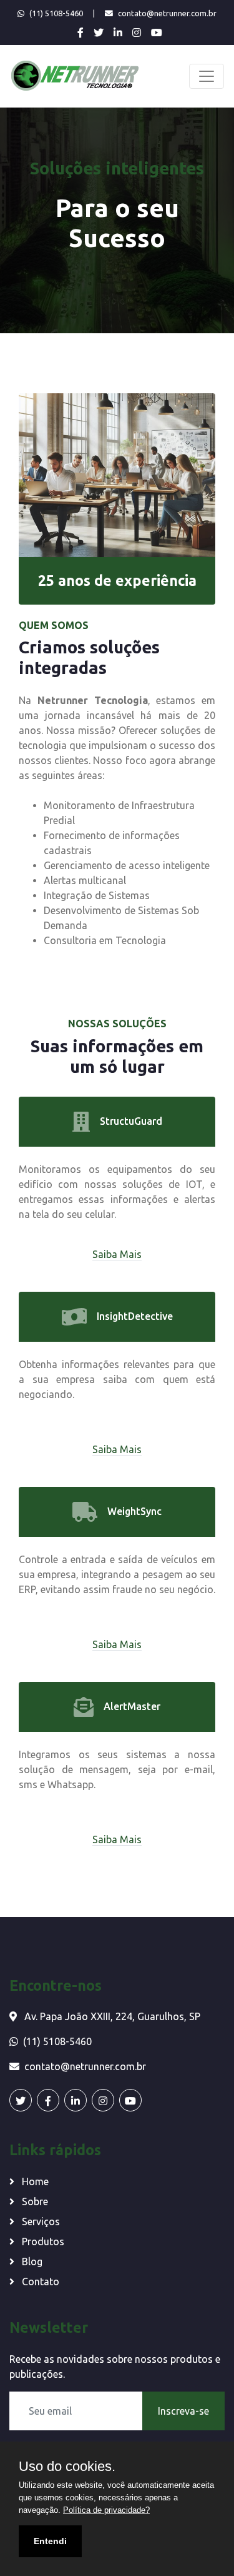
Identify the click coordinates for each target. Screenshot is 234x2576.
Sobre (34, 2201)
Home (34, 2181)
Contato (39, 2282)
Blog (31, 2262)
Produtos (42, 2241)
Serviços (40, 2221)
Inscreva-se (183, 2411)
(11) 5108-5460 (56, 13)
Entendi (50, 2541)
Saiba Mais (117, 1254)
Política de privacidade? (106, 2510)
